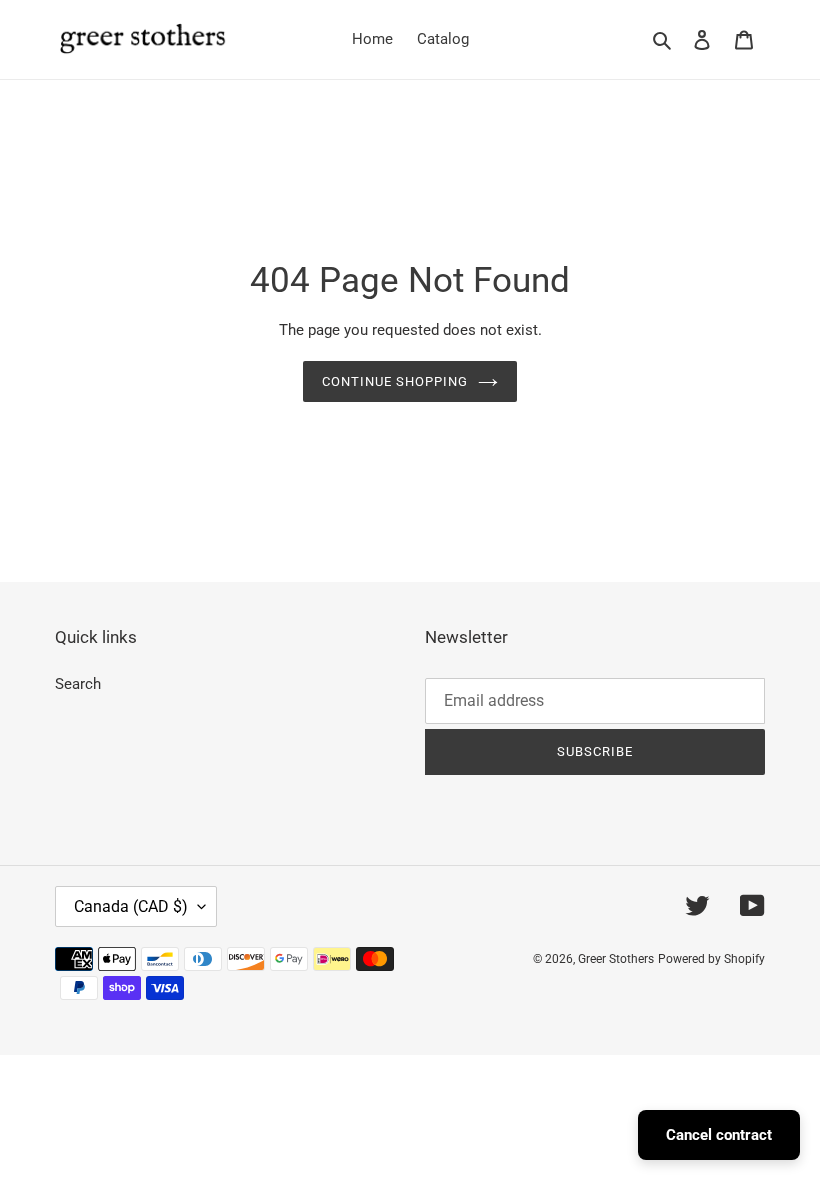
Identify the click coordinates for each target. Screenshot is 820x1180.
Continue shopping (395, 381)
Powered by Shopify (711, 959)
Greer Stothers (616, 959)
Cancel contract (719, 1135)
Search (78, 684)
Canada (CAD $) (131, 906)
